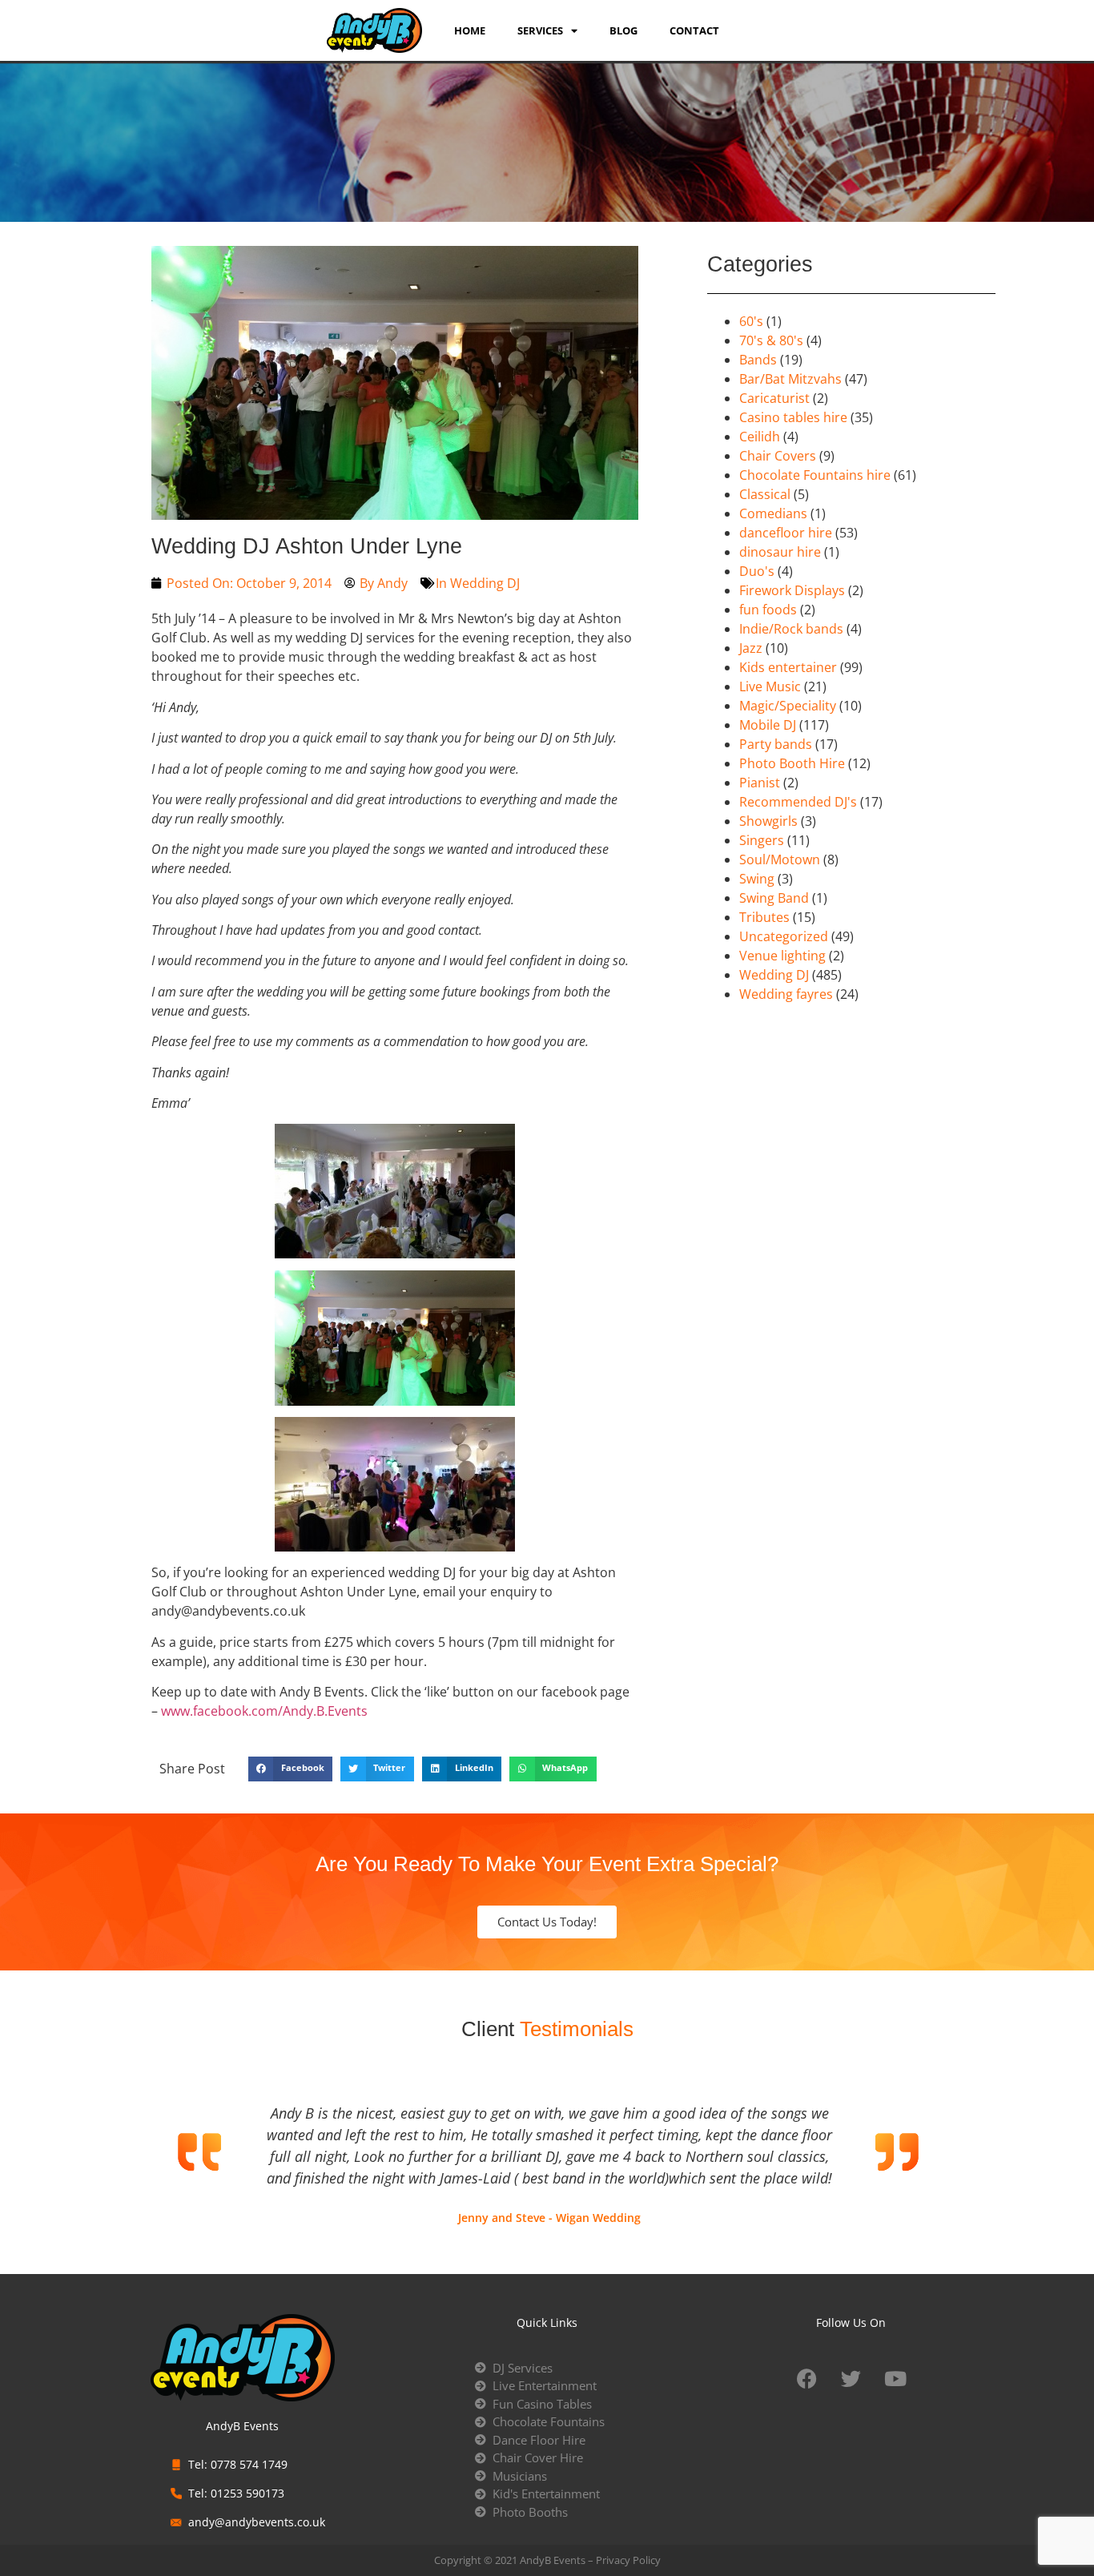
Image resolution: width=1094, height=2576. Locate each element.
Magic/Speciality (788, 706)
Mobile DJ (768, 725)
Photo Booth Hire (792, 763)
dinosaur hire (780, 552)
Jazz (751, 648)
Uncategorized (784, 936)
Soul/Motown (780, 859)
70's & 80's (771, 340)
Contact (694, 30)
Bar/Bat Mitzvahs (790, 379)
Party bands (776, 744)
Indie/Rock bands (791, 629)
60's (751, 321)
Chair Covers (778, 456)
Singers (762, 840)
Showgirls (768, 821)
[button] (290, 1769)
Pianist (760, 783)
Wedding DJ (485, 583)
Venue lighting (782, 956)
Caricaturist (774, 398)
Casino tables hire (793, 417)
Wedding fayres (786, 994)
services (540, 30)
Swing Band (774, 898)
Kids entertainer (788, 667)
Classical (765, 494)
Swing (757, 879)
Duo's (757, 571)
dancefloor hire (786, 533)
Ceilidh (760, 437)
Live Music (770, 686)
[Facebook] (807, 2379)
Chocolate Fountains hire (815, 475)
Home (470, 30)
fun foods (768, 610)
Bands (758, 360)
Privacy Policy (628, 2560)
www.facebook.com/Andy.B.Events (264, 1711)
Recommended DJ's (798, 802)
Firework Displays (792, 590)
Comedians (773, 513)
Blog (623, 30)
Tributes (764, 917)
